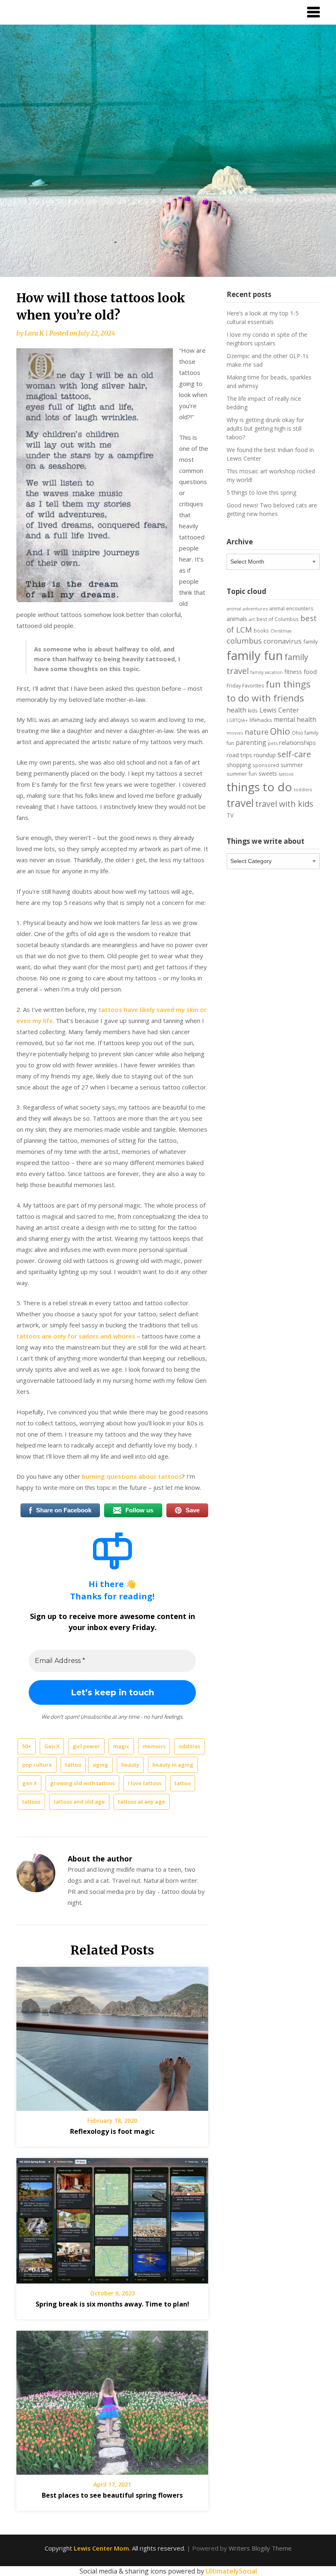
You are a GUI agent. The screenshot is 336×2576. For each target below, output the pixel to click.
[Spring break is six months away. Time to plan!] (112, 2218)
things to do (259, 787)
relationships (297, 742)
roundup (265, 755)
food (310, 671)
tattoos (31, 1802)
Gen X (52, 1746)
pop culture (37, 1765)
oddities (190, 1746)
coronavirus (283, 641)
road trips (239, 755)
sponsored (266, 765)
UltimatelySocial (231, 2571)
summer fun (242, 774)
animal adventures (247, 609)
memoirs (154, 1746)
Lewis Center (279, 710)
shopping (239, 765)
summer (292, 765)
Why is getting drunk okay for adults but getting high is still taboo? (265, 428)
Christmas (281, 631)
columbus (244, 641)
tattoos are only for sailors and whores (76, 1336)
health (236, 710)
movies (235, 733)
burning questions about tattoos (132, 1476)
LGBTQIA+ (237, 720)
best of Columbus (278, 619)
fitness (293, 672)
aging (100, 1765)
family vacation (267, 672)
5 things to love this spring (261, 492)
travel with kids (284, 804)
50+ (27, 1746)
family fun (255, 655)
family (310, 642)
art (252, 619)
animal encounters (291, 609)
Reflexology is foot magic (112, 2131)
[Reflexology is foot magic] (112, 2036)
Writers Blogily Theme (260, 2548)
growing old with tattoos (82, 1783)
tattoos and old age (79, 1802)
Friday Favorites (245, 686)
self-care (294, 754)
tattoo (73, 1765)
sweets (268, 774)
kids (253, 711)
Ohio (280, 731)
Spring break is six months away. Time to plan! (112, 2304)
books (261, 630)
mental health (295, 719)
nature (257, 732)
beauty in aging (173, 1765)
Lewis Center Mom (101, 2548)
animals (237, 619)
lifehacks (261, 720)
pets (273, 743)
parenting (251, 742)
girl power (86, 1746)
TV (230, 815)
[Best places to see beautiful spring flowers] (112, 2400)
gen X (30, 1783)
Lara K (34, 333)
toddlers (303, 790)
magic (121, 1746)
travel (240, 803)
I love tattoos (145, 1783)
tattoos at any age (142, 1802)
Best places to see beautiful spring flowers (112, 2495)
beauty (130, 1765)
